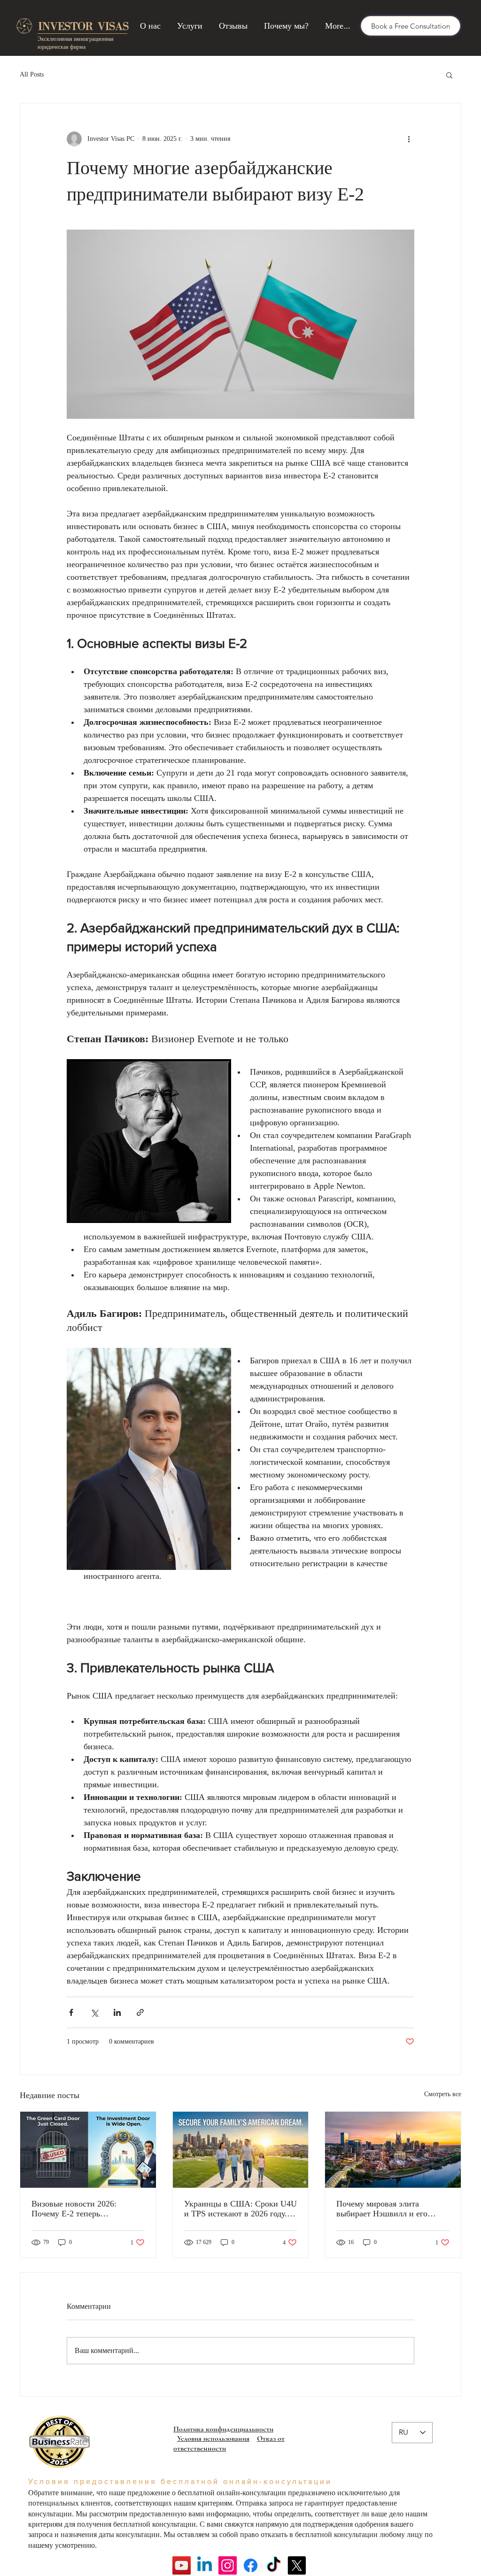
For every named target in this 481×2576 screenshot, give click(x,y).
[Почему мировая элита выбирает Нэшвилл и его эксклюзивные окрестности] (393, 2150)
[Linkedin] (205, 2565)
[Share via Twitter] (94, 2012)
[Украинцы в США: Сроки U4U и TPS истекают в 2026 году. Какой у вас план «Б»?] (241, 2150)
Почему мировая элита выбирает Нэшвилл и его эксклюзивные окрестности (386, 2209)
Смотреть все (443, 2094)
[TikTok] (274, 2565)
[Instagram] (228, 2565)
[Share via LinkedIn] (117, 2012)
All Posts (32, 74)
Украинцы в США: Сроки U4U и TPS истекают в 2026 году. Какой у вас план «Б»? (240, 2209)
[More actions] (409, 139)
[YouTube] (182, 2565)
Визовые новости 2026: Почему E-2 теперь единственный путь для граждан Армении (74, 2209)
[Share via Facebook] (71, 2012)
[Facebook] (251, 2565)
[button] (449, 75)
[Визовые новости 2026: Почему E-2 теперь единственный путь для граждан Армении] (88, 2150)
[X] (297, 2565)
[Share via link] (140, 2012)
